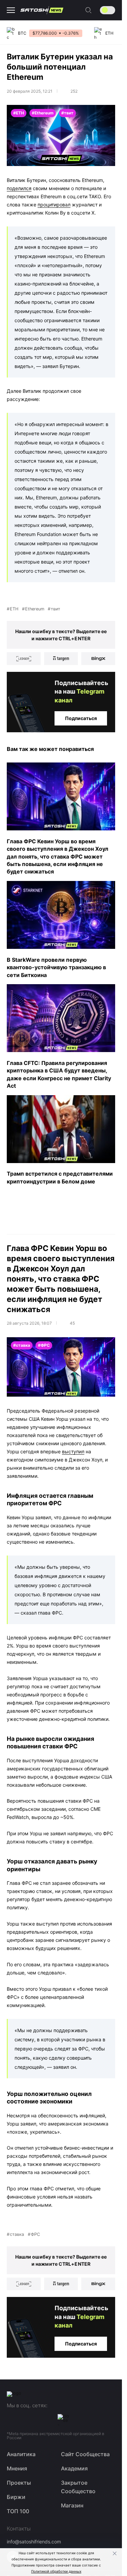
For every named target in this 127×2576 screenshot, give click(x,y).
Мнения (17, 2468)
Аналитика (21, 2454)
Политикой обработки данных (56, 2571)
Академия (74, 2468)
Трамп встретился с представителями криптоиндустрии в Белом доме (60, 1177)
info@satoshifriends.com (34, 2542)
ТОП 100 (18, 2511)
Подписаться (81, 718)
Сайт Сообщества (85, 2454)
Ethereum (35, 609)
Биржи (16, 2497)
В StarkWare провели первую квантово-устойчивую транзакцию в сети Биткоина (56, 967)
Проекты (19, 2483)
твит (56, 609)
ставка (17, 2234)
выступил (73, 1451)
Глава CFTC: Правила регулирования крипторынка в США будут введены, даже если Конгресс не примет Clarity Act (59, 1074)
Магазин (72, 2505)
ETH (14, 609)
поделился (19, 188)
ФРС (35, 2234)
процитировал (54, 205)
